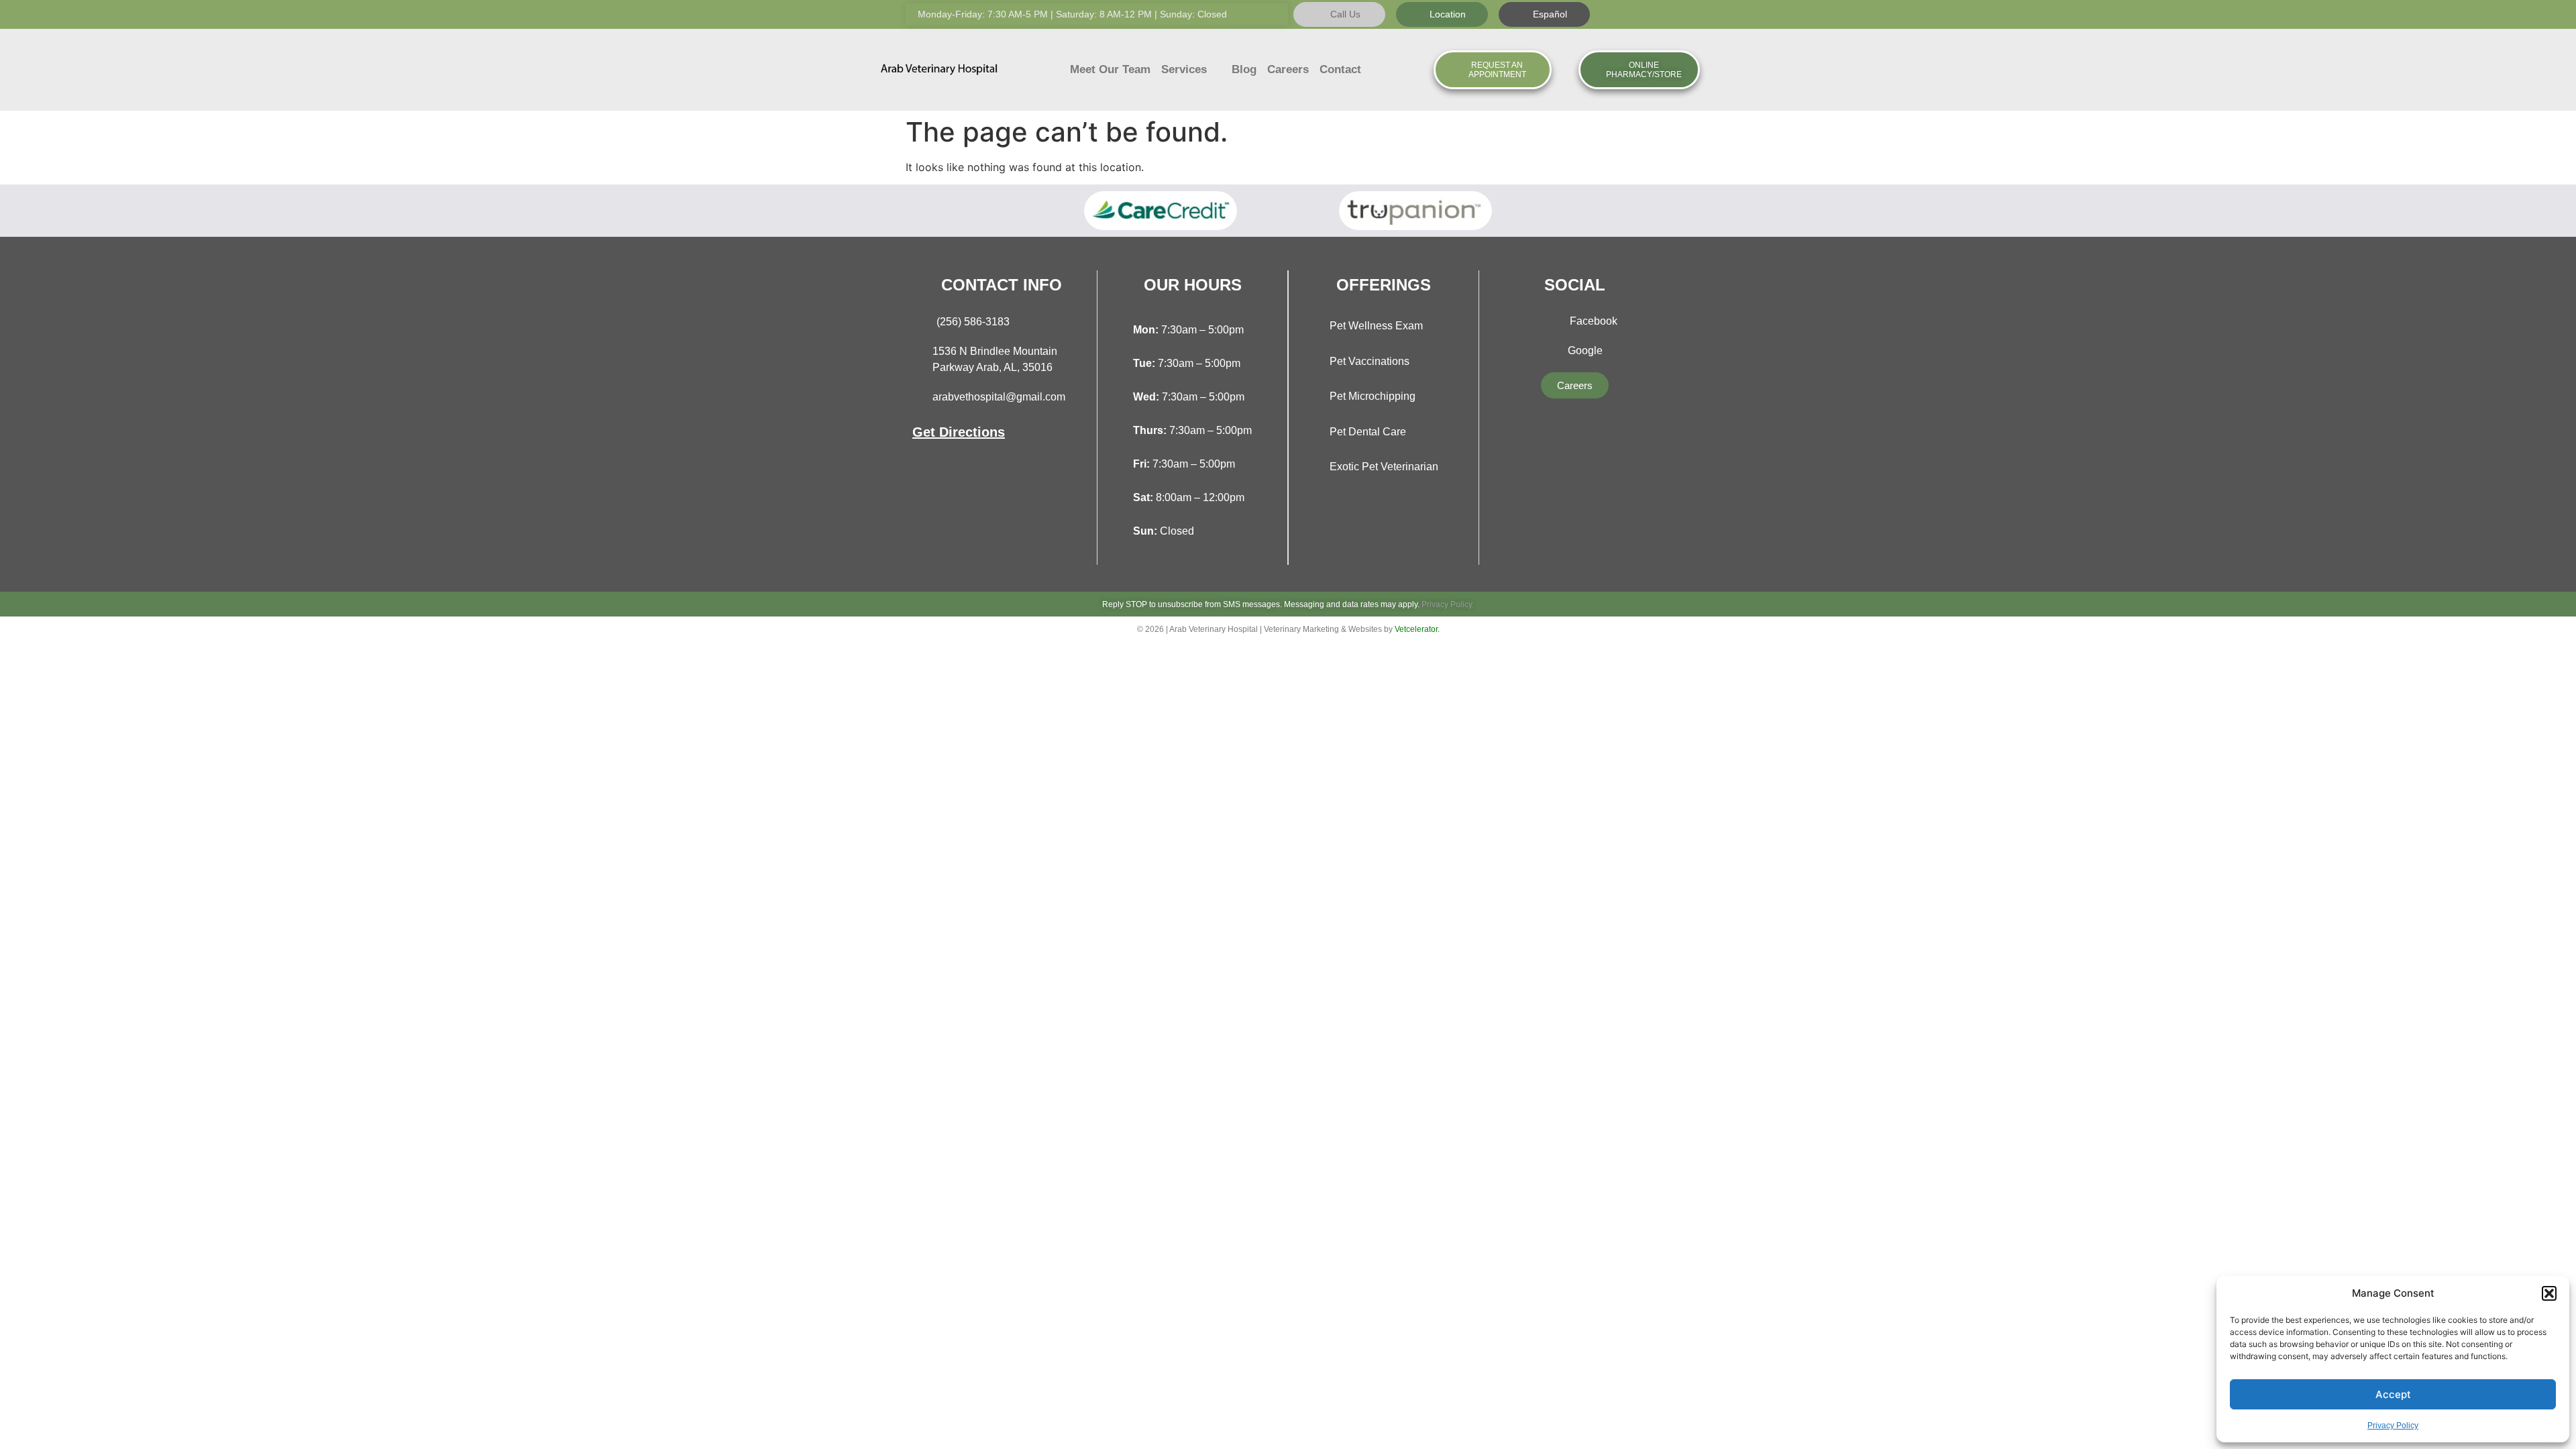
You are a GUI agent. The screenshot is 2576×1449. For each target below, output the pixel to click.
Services (1184, 69)
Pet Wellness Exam (1376, 326)
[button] (2549, 1293)
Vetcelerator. (1417, 629)
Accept (2393, 1394)
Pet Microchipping (1373, 396)
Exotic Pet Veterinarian (1384, 467)
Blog (1244, 69)
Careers (1288, 69)
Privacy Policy (2393, 1426)
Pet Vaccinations (1370, 361)
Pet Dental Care (1368, 432)
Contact (1340, 69)
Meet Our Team (1110, 69)
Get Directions (959, 432)
